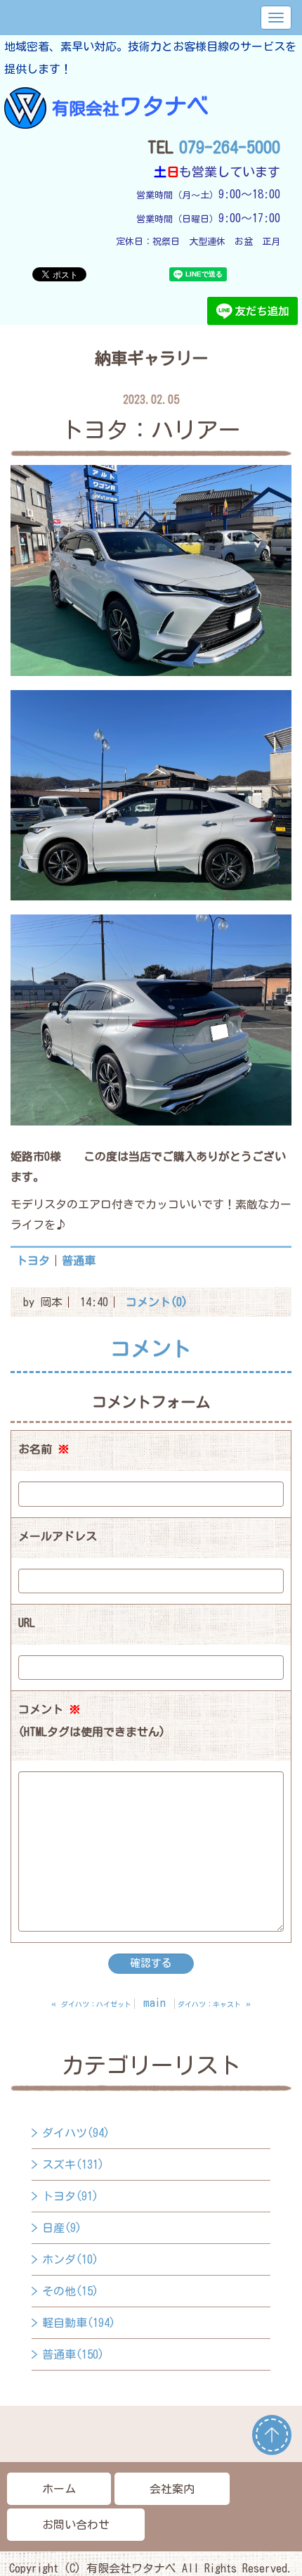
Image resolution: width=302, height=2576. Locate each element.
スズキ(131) (73, 2164)
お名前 (44, 1449)
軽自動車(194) (79, 2323)
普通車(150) (73, 2354)
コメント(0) (157, 1302)
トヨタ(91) (70, 2196)
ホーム (59, 2489)
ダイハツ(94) (76, 2133)
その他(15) (70, 2291)
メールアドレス (58, 1536)
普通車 (79, 1261)
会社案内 (172, 2489)
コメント (92, 1721)
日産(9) (62, 2228)
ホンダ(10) (70, 2259)
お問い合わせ (76, 2525)
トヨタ (33, 1261)
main (155, 2003)
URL (27, 1623)
